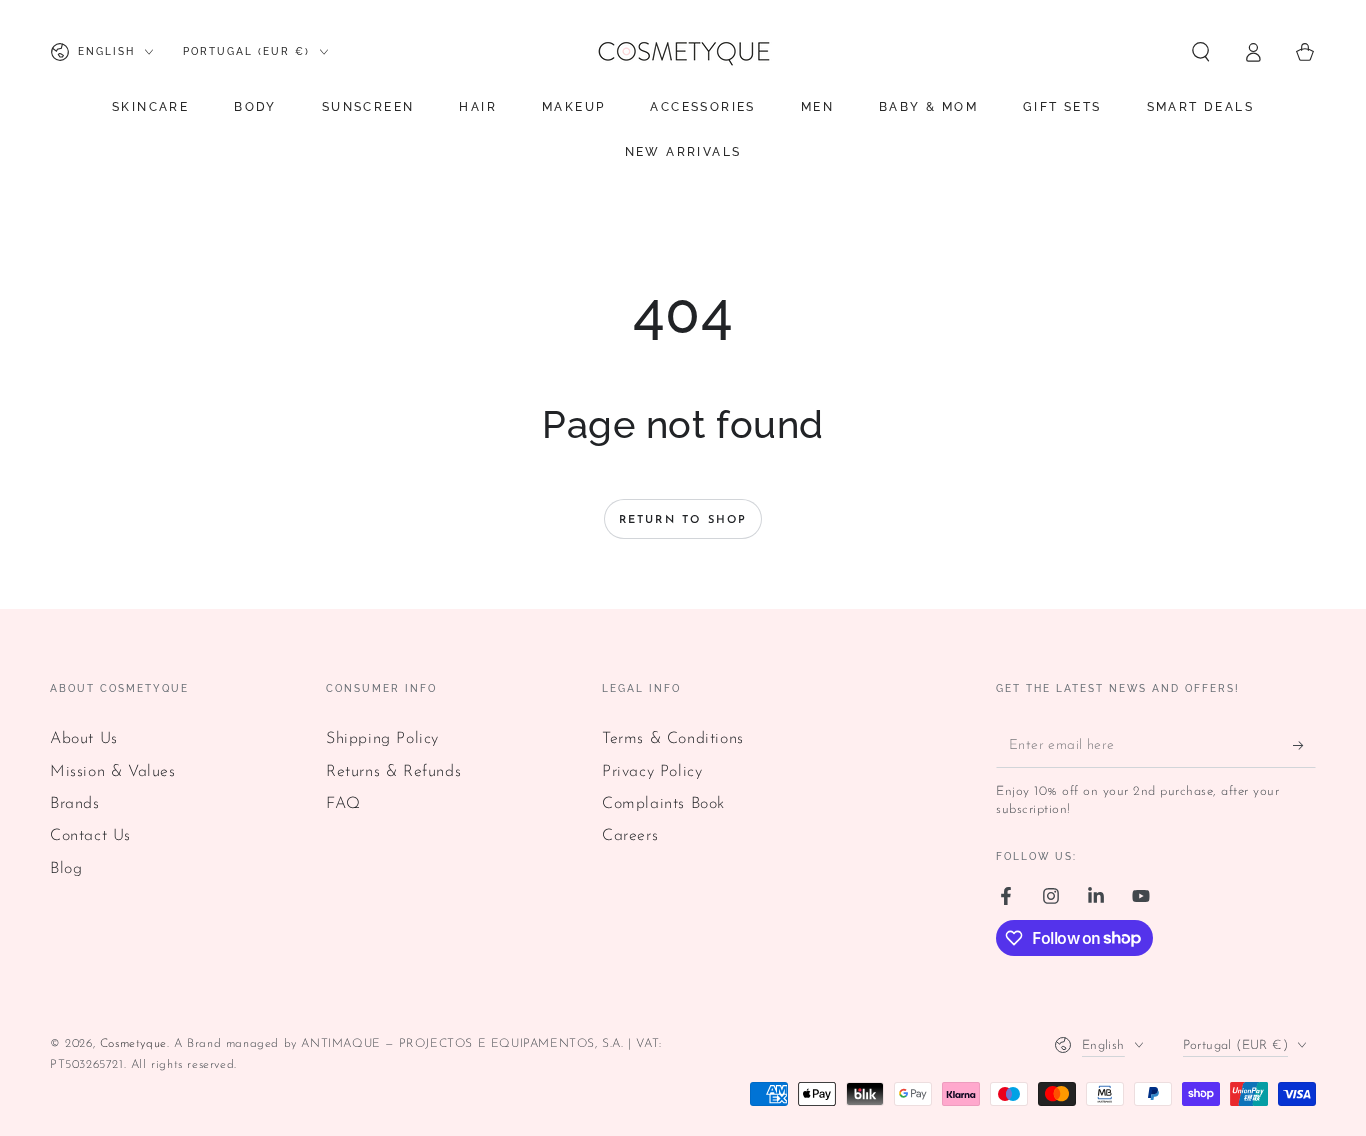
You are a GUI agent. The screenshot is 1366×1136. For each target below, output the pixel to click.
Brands (75, 804)
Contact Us (90, 836)
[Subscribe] (1304, 745)
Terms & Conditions (673, 739)
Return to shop (683, 520)
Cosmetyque (133, 1044)
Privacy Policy (652, 772)
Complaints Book (663, 804)
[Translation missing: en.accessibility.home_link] (683, 52)
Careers (630, 836)
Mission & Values (113, 772)
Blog (66, 869)
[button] (1201, 52)
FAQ (343, 804)
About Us (84, 739)
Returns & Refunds (393, 772)
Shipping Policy (382, 739)
